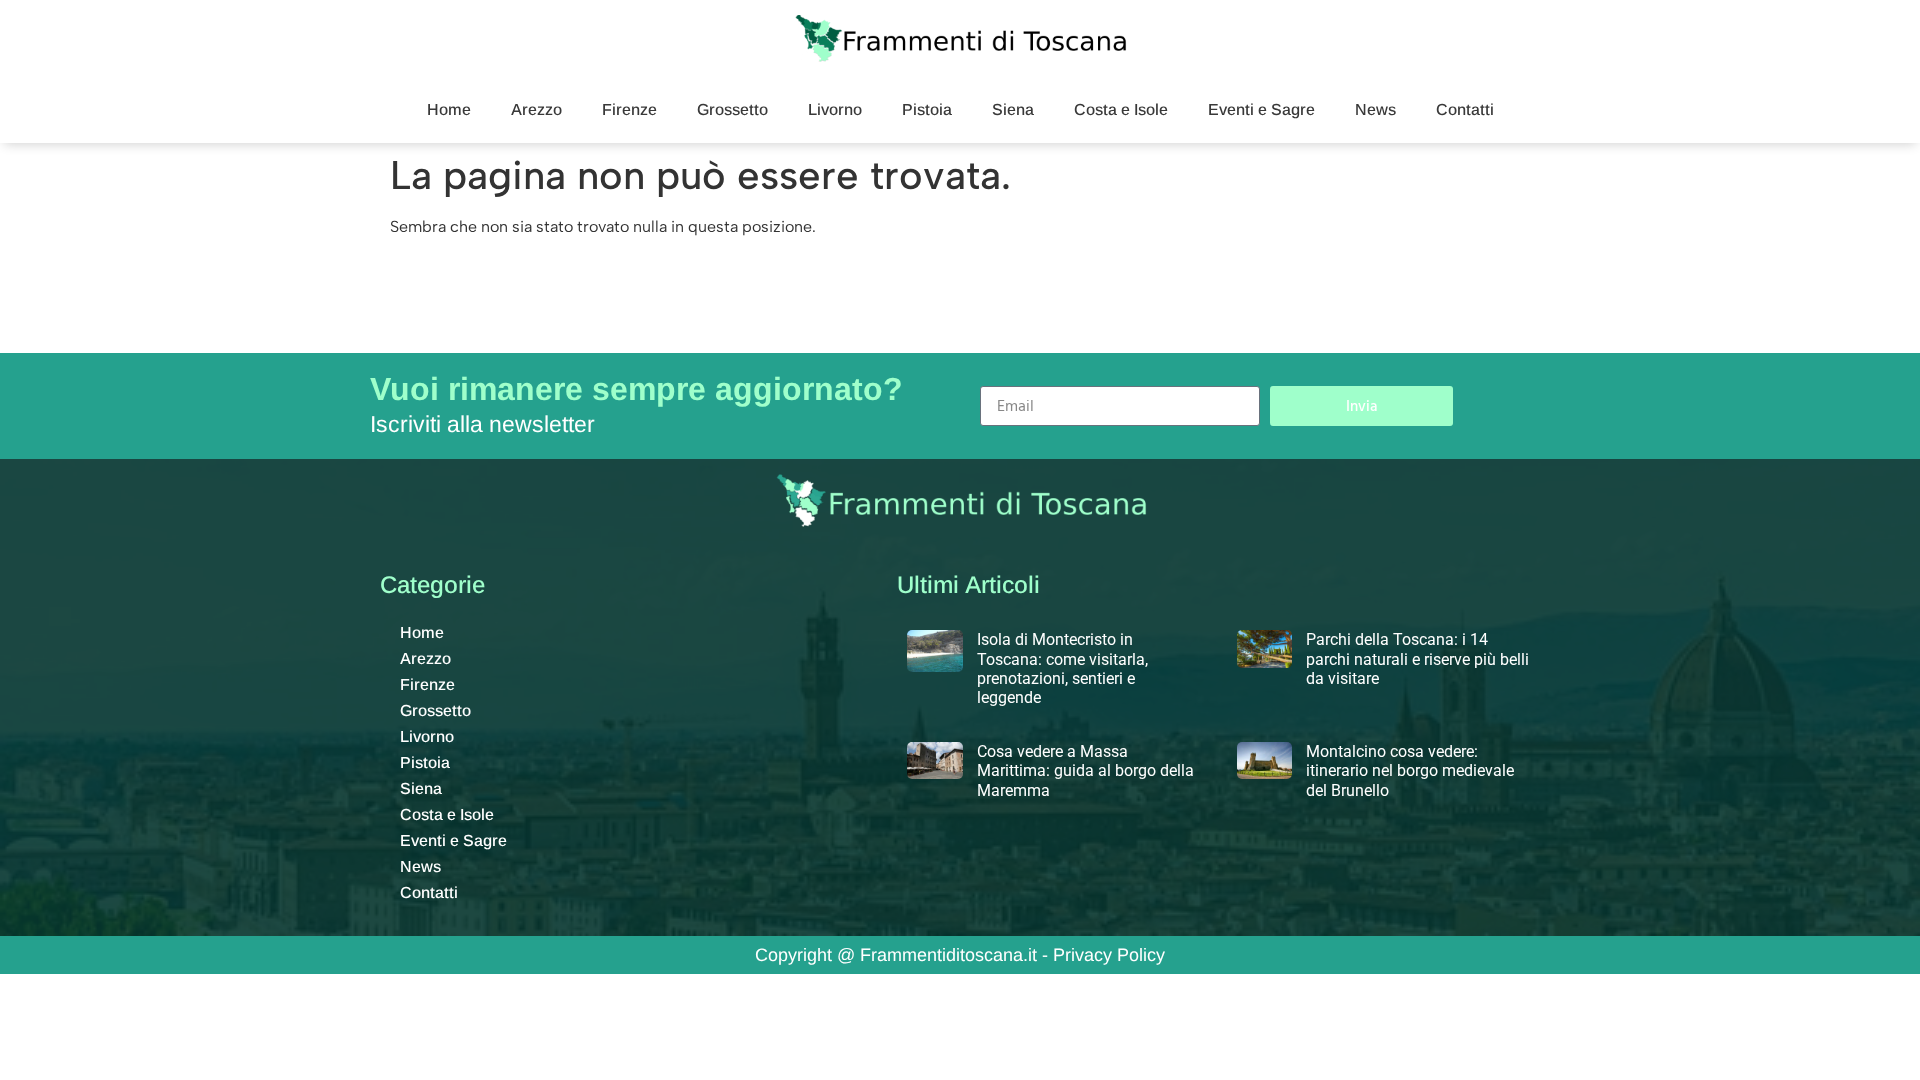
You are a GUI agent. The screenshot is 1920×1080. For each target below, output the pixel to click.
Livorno (835, 109)
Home (449, 109)
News (1375, 109)
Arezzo (536, 109)
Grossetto (732, 109)
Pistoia (927, 109)
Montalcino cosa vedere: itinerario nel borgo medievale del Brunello (1410, 770)
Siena (1013, 109)
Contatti (1465, 109)
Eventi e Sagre (1261, 109)
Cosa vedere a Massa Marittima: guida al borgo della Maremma (1085, 770)
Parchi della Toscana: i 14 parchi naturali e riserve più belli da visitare (1417, 658)
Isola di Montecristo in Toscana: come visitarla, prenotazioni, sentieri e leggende (1062, 668)
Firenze (629, 109)
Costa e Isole (1121, 109)
